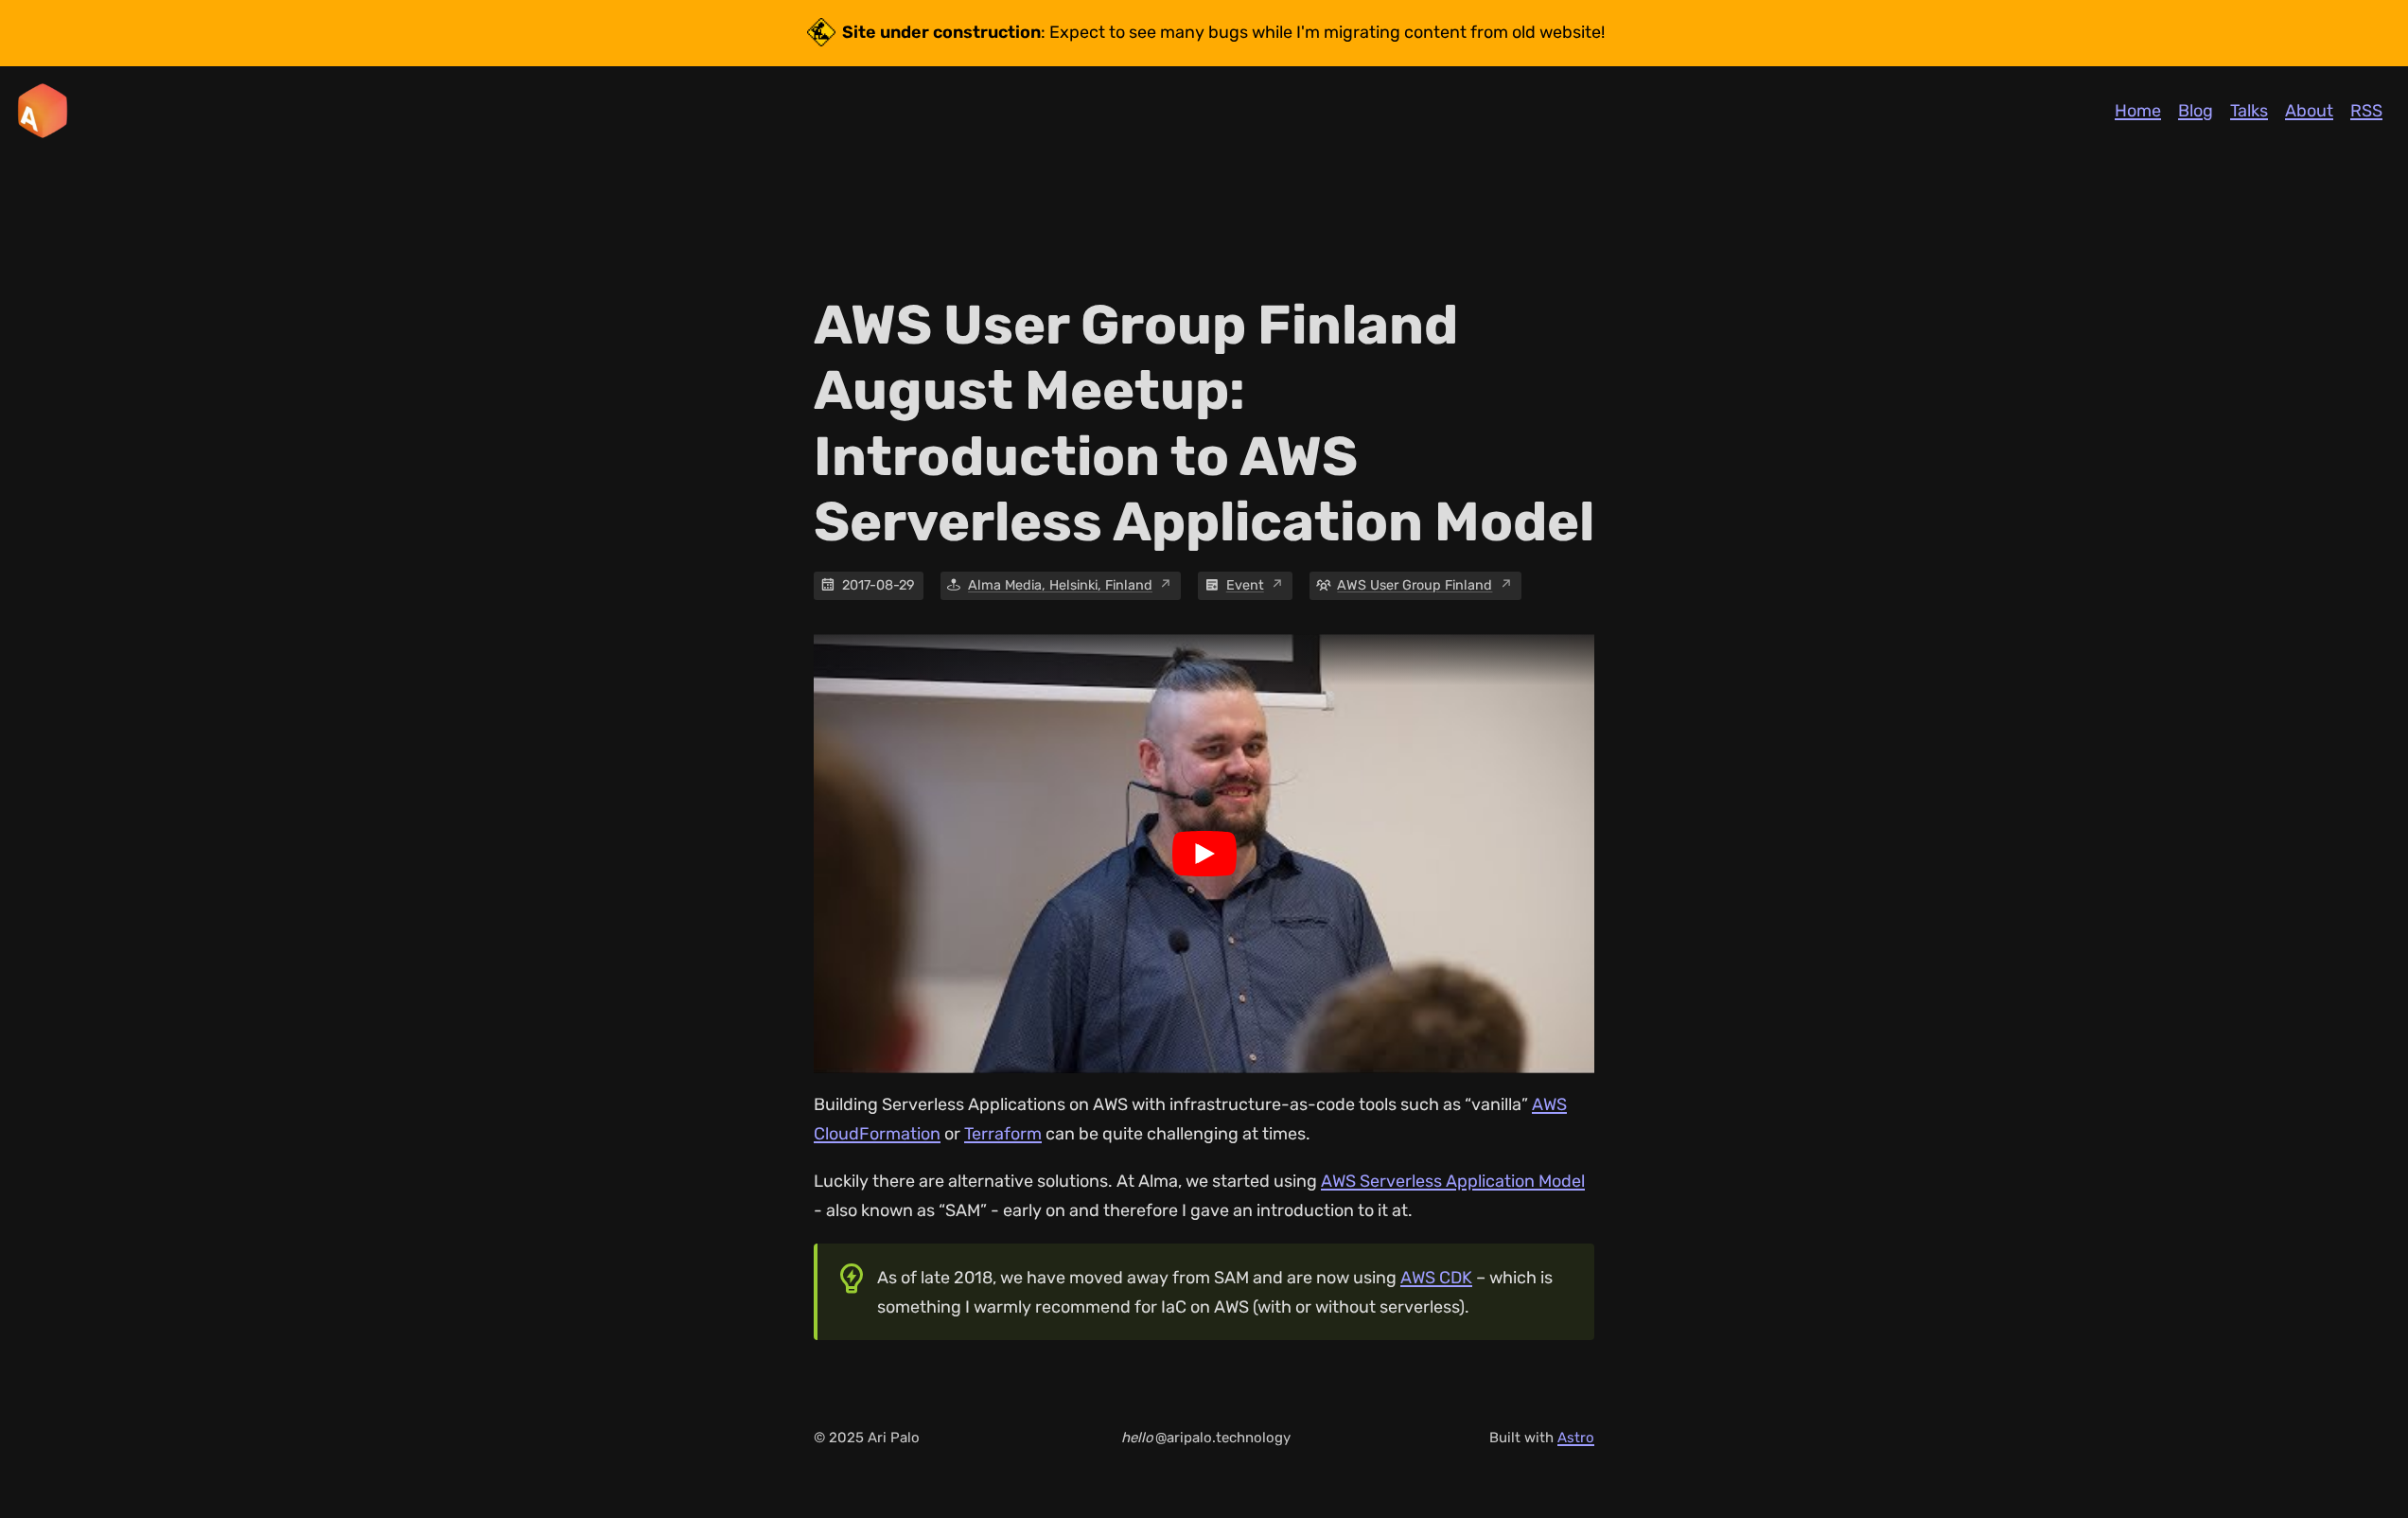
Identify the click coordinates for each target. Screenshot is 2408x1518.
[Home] (43, 111)
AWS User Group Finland (1415, 585)
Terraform (1003, 1134)
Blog (2196, 111)
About (2309, 111)
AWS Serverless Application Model (1453, 1181)
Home (2138, 111)
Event (1245, 585)
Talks (2249, 111)
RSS (2366, 111)
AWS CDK (1436, 1278)
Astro (1576, 1438)
